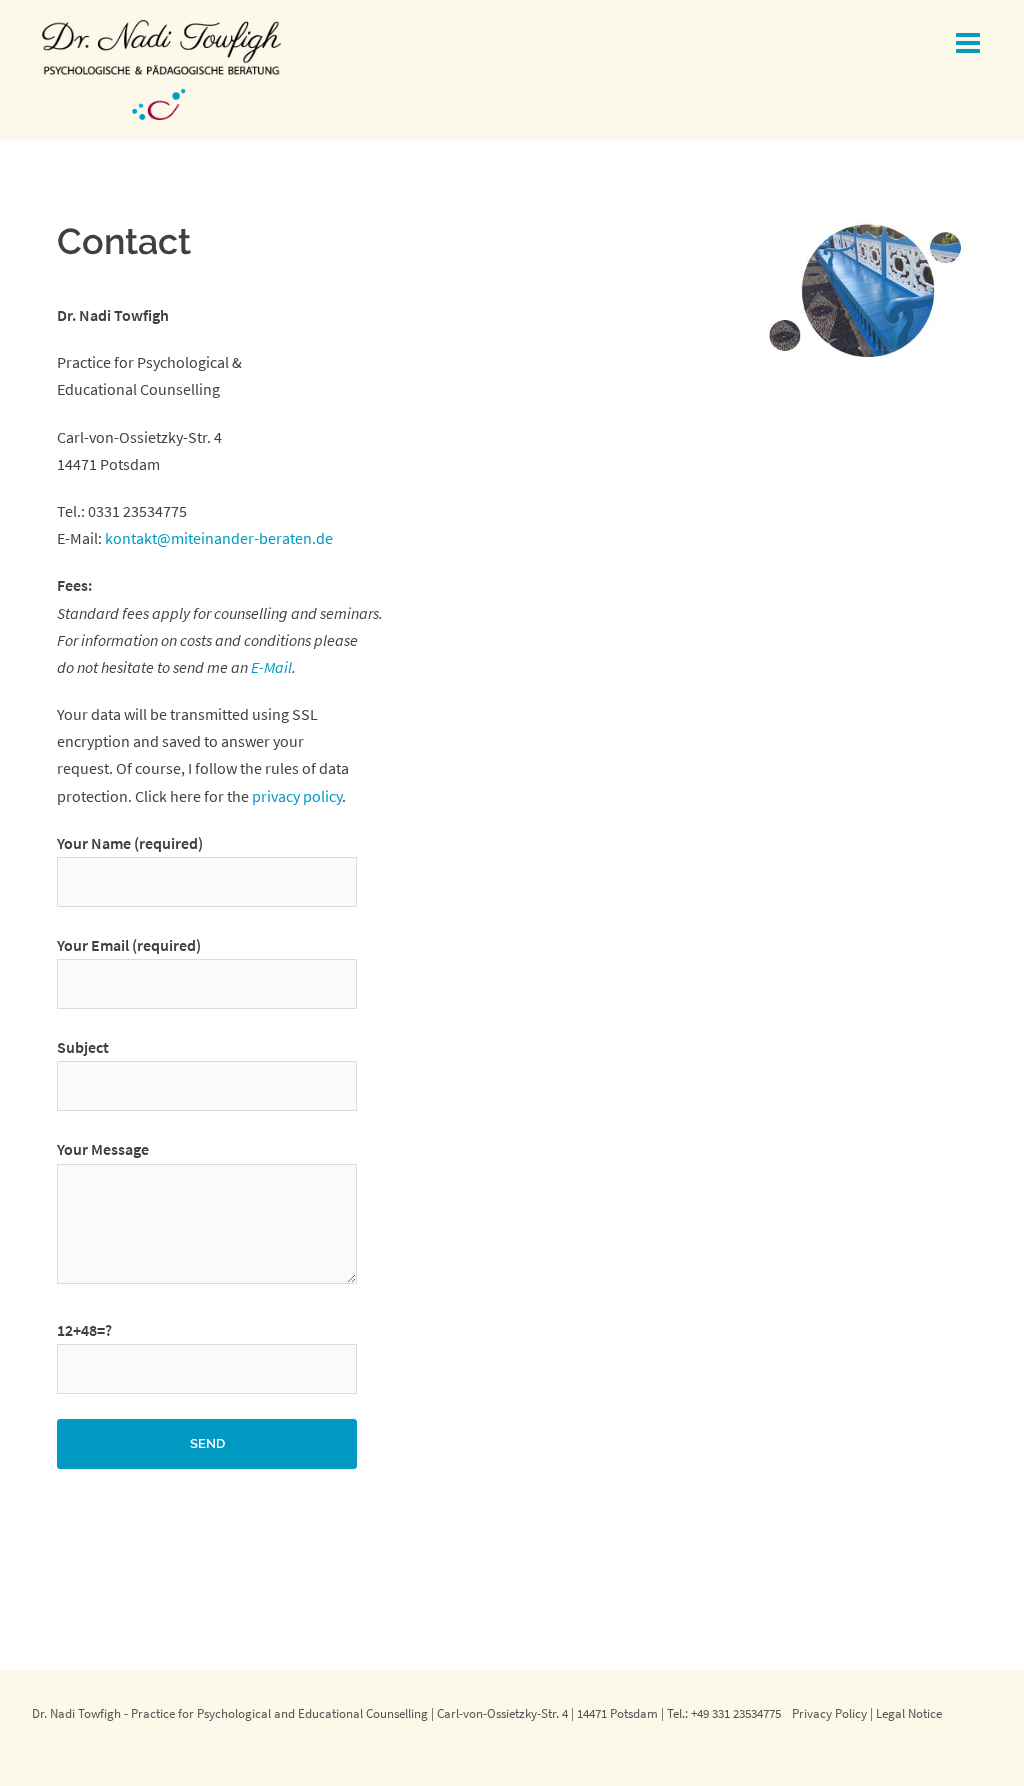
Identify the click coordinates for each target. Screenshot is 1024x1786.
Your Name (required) (130, 843)
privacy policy (297, 796)
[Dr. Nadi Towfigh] (161, 68)
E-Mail (271, 667)
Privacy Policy (829, 1713)
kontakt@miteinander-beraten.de (219, 538)
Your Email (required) (129, 945)
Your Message (103, 1149)
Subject (83, 1047)
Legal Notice (909, 1713)
